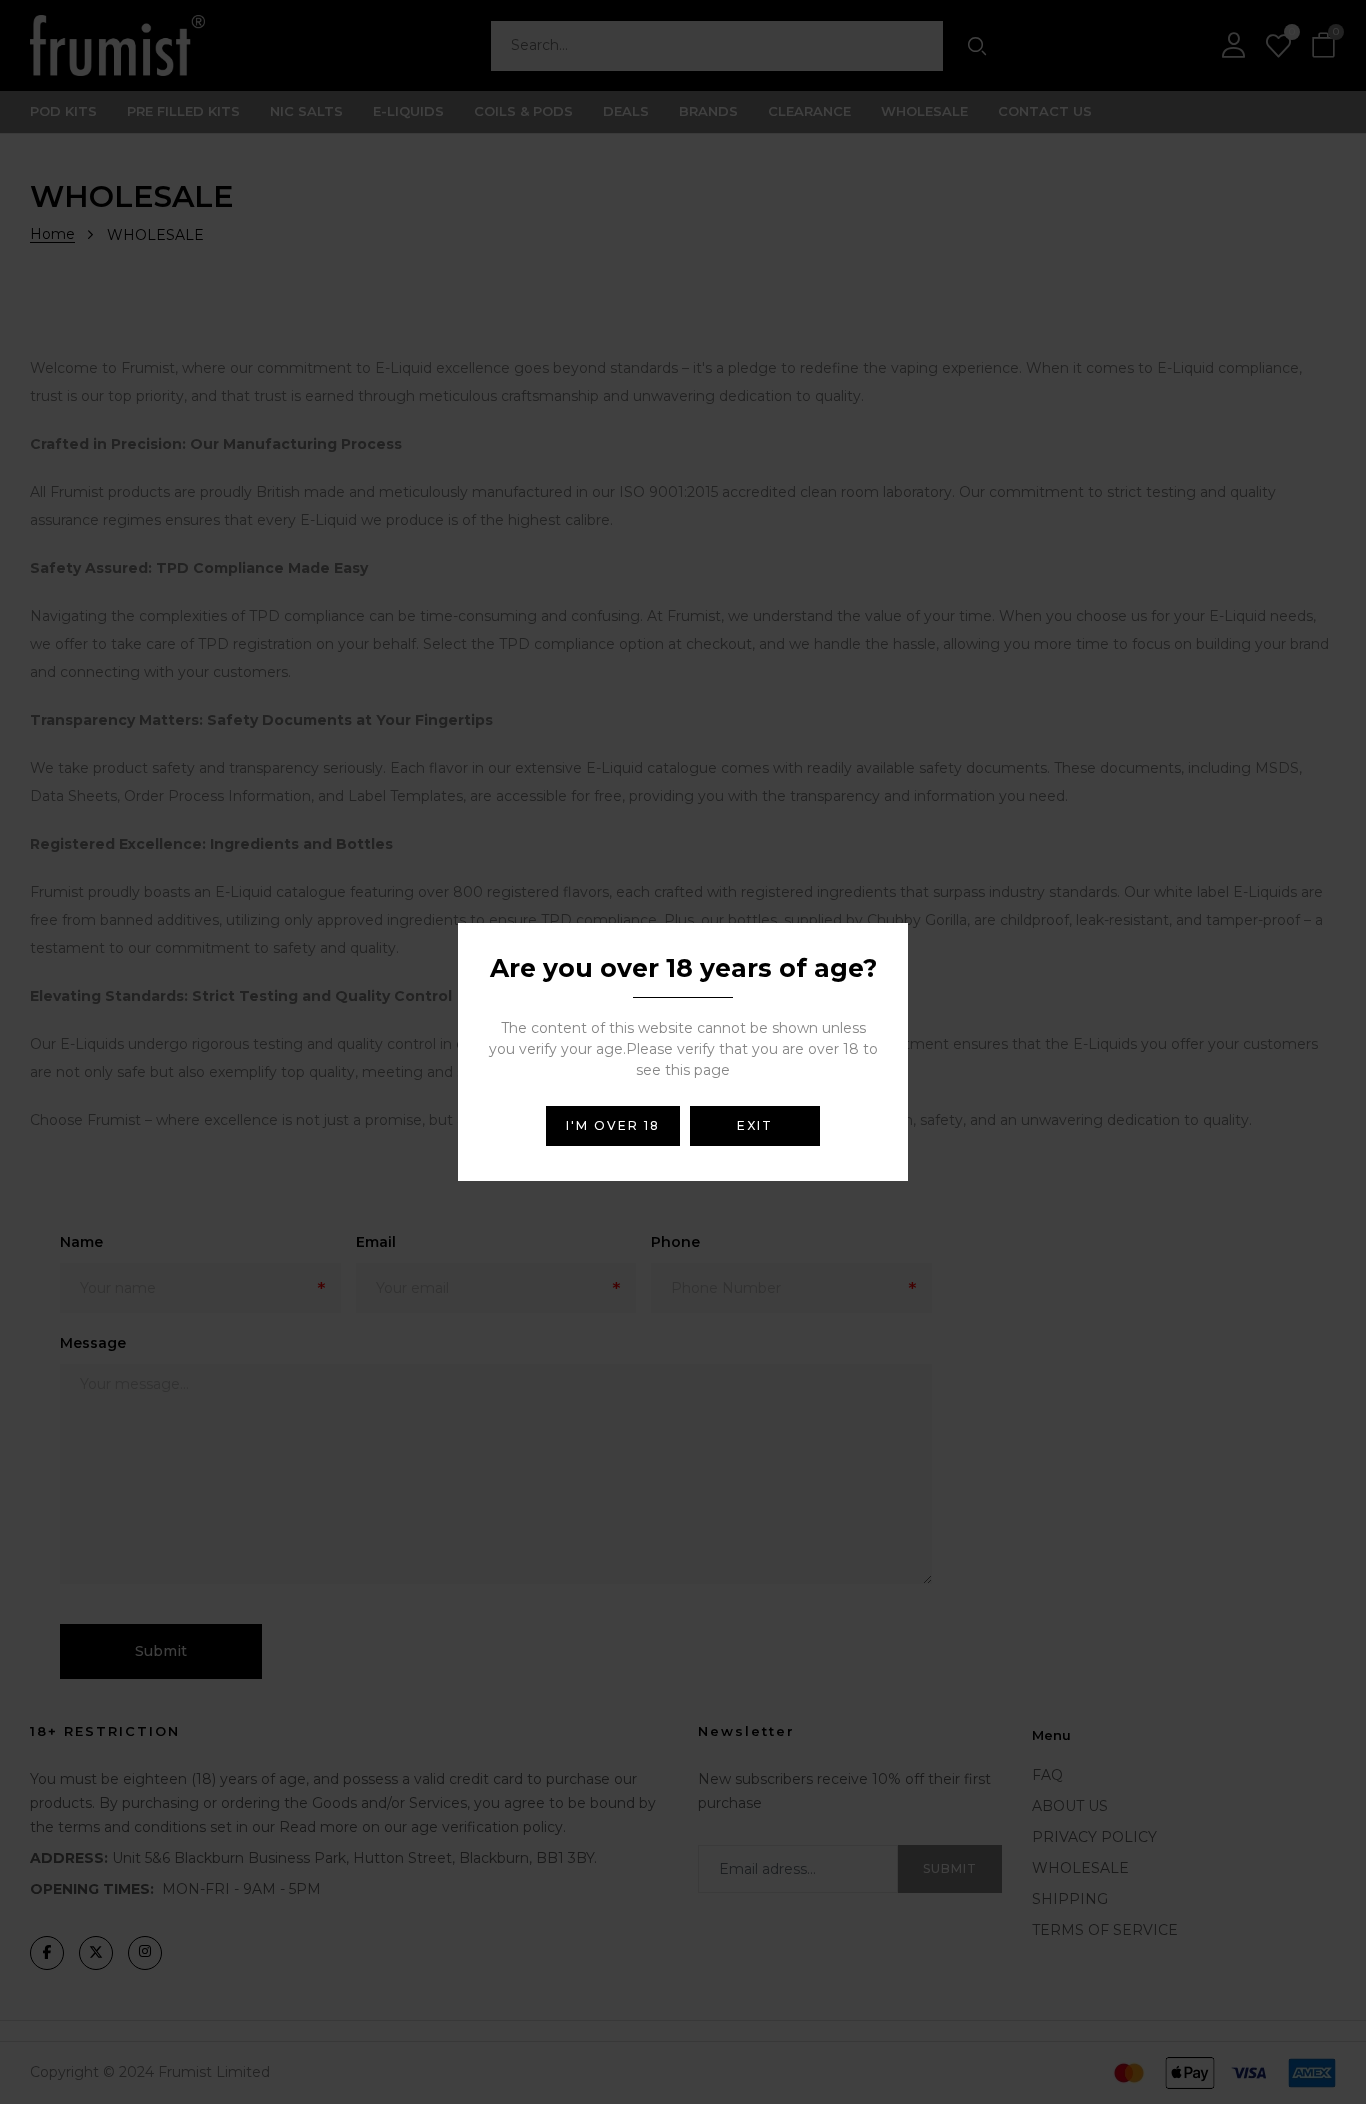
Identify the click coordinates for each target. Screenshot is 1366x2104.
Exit (755, 1125)
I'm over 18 (613, 1125)
